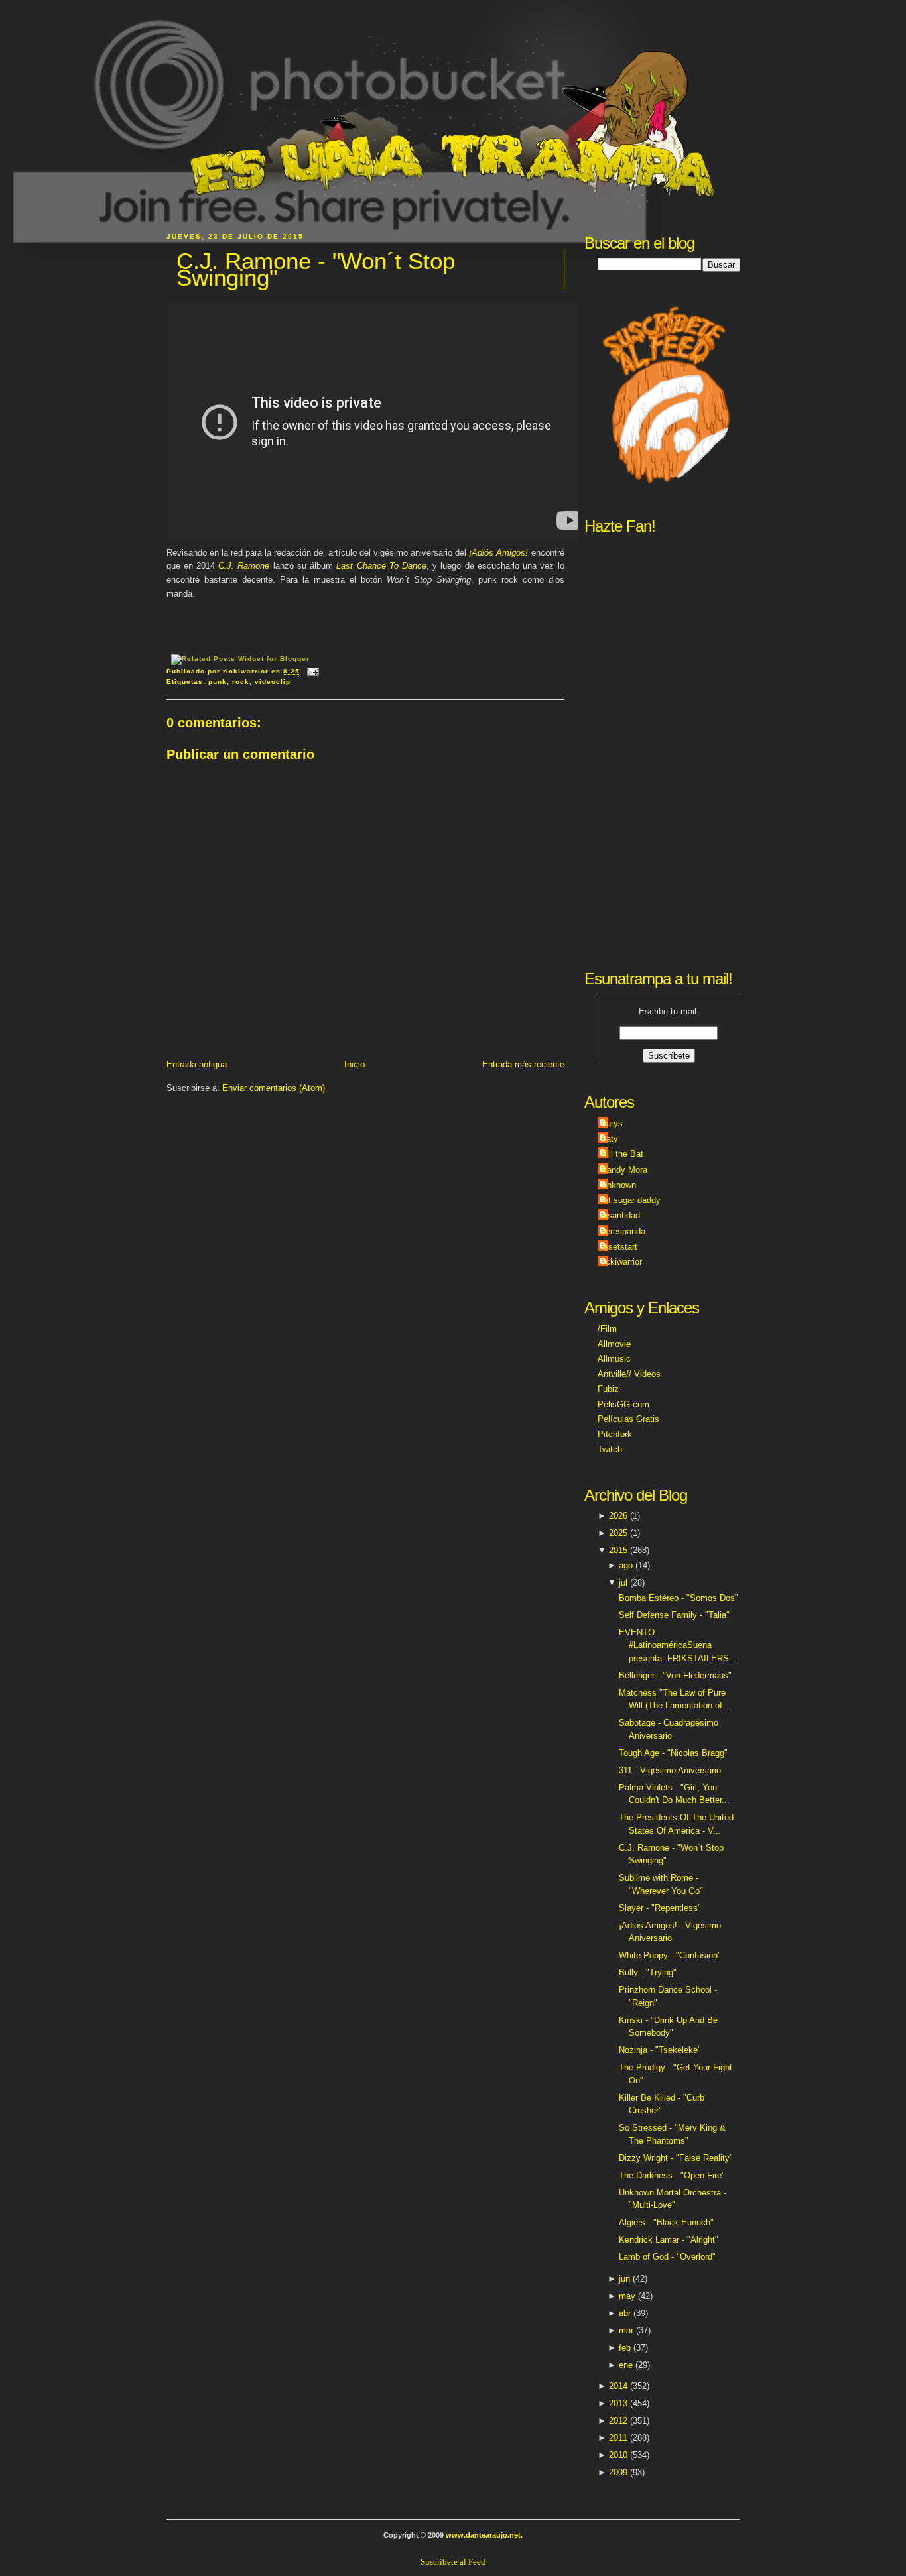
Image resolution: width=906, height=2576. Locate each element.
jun (624, 2279)
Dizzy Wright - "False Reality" (676, 2158)
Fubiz (608, 1389)
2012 (618, 2421)
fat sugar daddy (631, 1200)
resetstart (619, 1247)
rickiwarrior (621, 1262)
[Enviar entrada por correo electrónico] (311, 671)
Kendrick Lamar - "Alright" (669, 2240)
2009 (618, 2472)
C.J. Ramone (244, 566)
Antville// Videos (629, 1374)
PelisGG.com (623, 1404)
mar (626, 2330)
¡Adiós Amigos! (498, 553)
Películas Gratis (628, 1419)
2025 (618, 1533)
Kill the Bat (622, 1154)
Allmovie (614, 1344)
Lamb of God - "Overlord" (667, 2257)
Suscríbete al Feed (453, 2562)
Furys (612, 1123)
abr (625, 2313)
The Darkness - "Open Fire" (672, 2175)
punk (218, 682)
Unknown (618, 1185)
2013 (618, 2403)
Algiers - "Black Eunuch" (666, 2222)
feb (625, 2348)
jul (623, 1583)
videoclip (273, 682)
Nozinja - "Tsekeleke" (660, 2050)
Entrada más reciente (523, 1064)
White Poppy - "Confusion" (670, 1955)
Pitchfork (615, 1434)
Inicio (355, 1064)
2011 (618, 2438)
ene (626, 2365)
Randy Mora (624, 1170)
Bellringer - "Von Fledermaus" (675, 1675)
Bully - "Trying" (648, 1972)
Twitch (610, 1449)
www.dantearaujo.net (483, 2535)
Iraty (610, 1139)
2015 (618, 1550)
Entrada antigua (197, 1064)
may (627, 2296)
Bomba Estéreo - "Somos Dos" (679, 1598)
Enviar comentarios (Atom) (274, 1088)
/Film (607, 1329)
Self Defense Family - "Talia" (674, 1615)
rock (241, 682)
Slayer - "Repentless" (660, 1908)
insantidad (620, 1215)
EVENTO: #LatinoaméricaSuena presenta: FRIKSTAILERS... (678, 1645)
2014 (618, 2386)
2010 (618, 2455)
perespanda (623, 1231)
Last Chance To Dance (381, 566)
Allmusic (614, 1359)
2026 (618, 1516)
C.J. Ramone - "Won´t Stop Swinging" (316, 269)
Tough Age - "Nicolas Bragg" (673, 1753)
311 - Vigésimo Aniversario (670, 1770)
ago (626, 1565)
